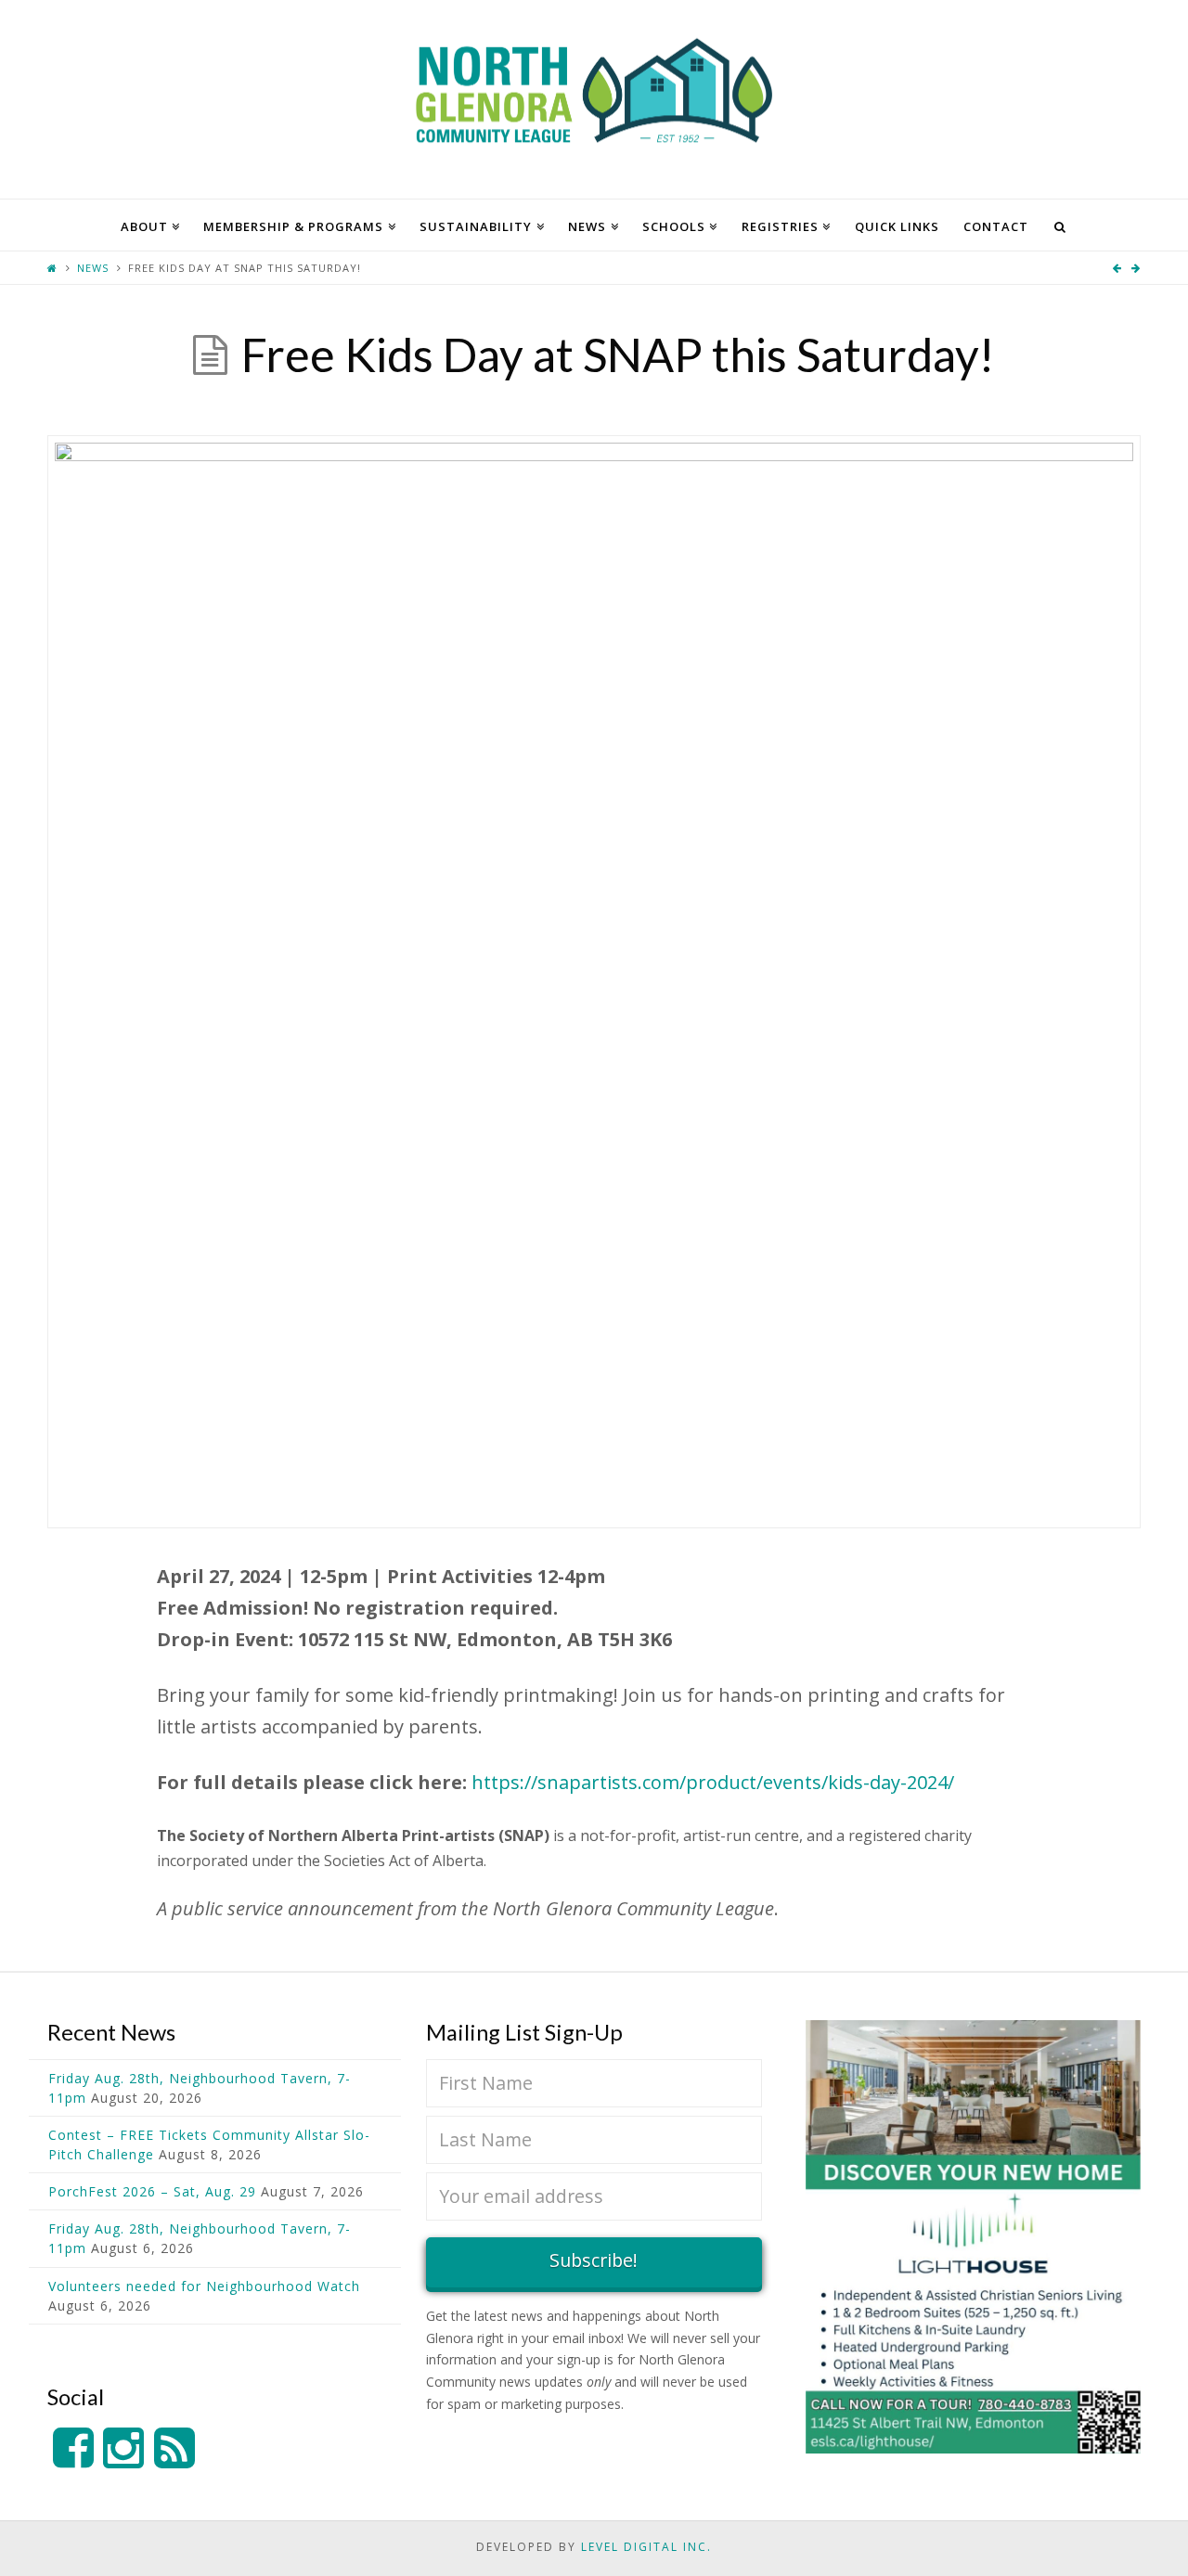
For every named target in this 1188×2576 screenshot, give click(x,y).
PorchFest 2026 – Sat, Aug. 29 (152, 2191)
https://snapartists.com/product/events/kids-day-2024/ (713, 1782)
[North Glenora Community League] (594, 99)
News (93, 268)
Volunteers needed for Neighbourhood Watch (204, 2286)
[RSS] (174, 2448)
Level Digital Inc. (646, 2547)
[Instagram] (123, 2448)
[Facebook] (73, 2448)
